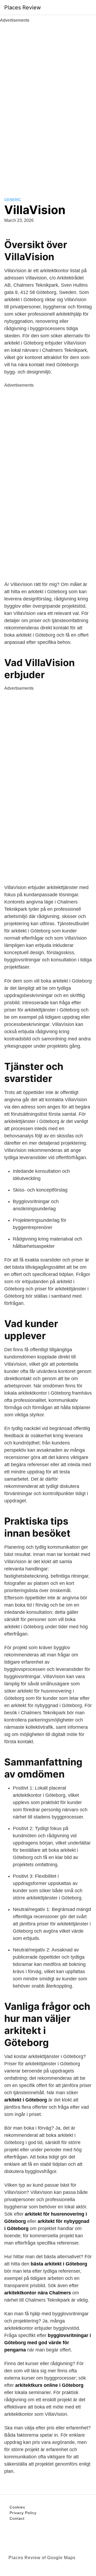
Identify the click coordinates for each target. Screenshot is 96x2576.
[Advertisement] (48, 104)
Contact (17, 2518)
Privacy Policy (23, 2513)
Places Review (23, 8)
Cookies (17, 2507)
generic (13, 200)
